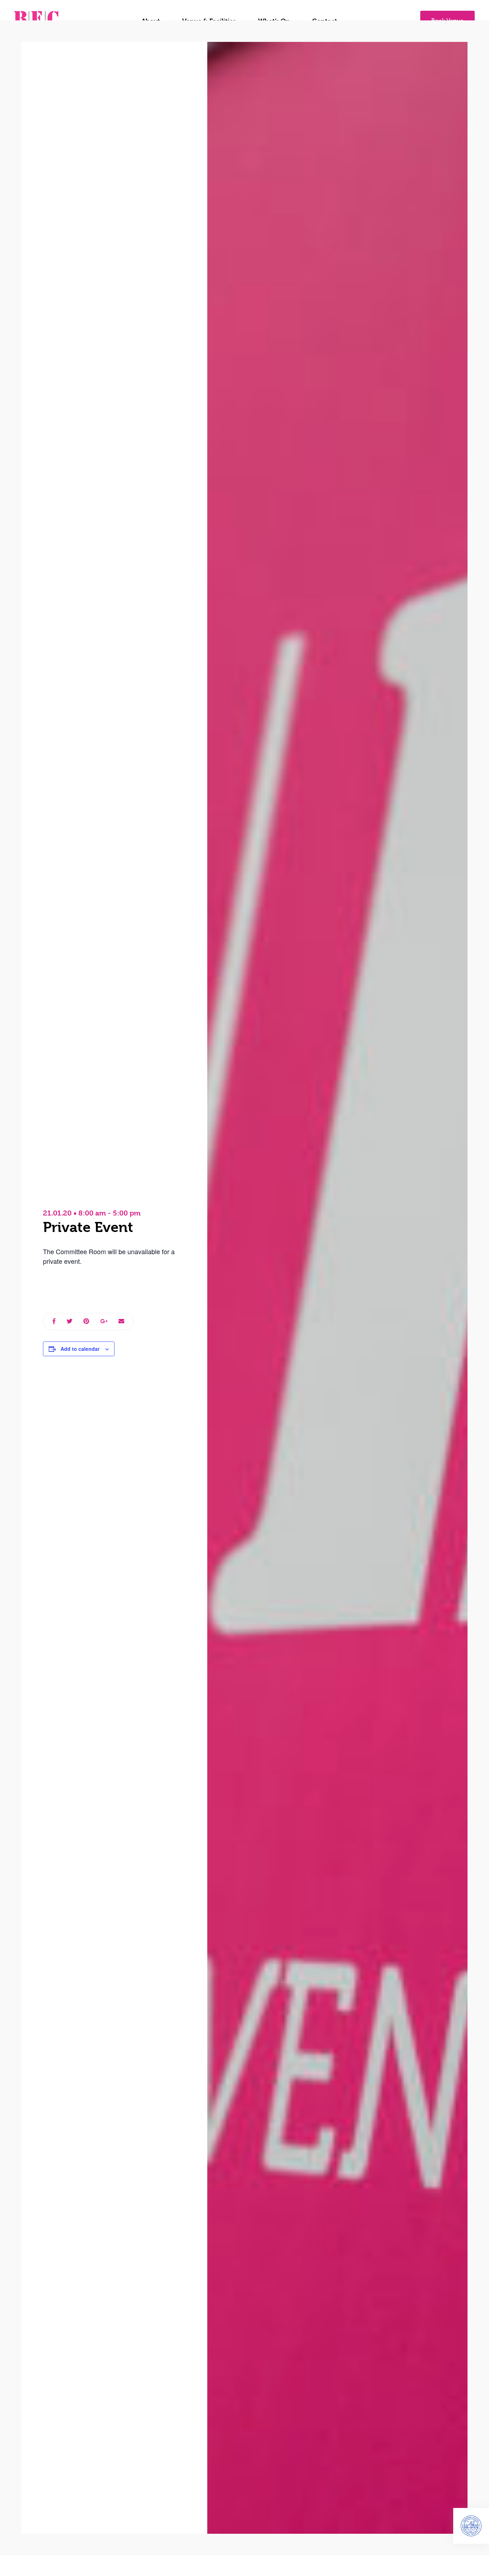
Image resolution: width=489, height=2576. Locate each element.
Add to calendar (80, 1349)
